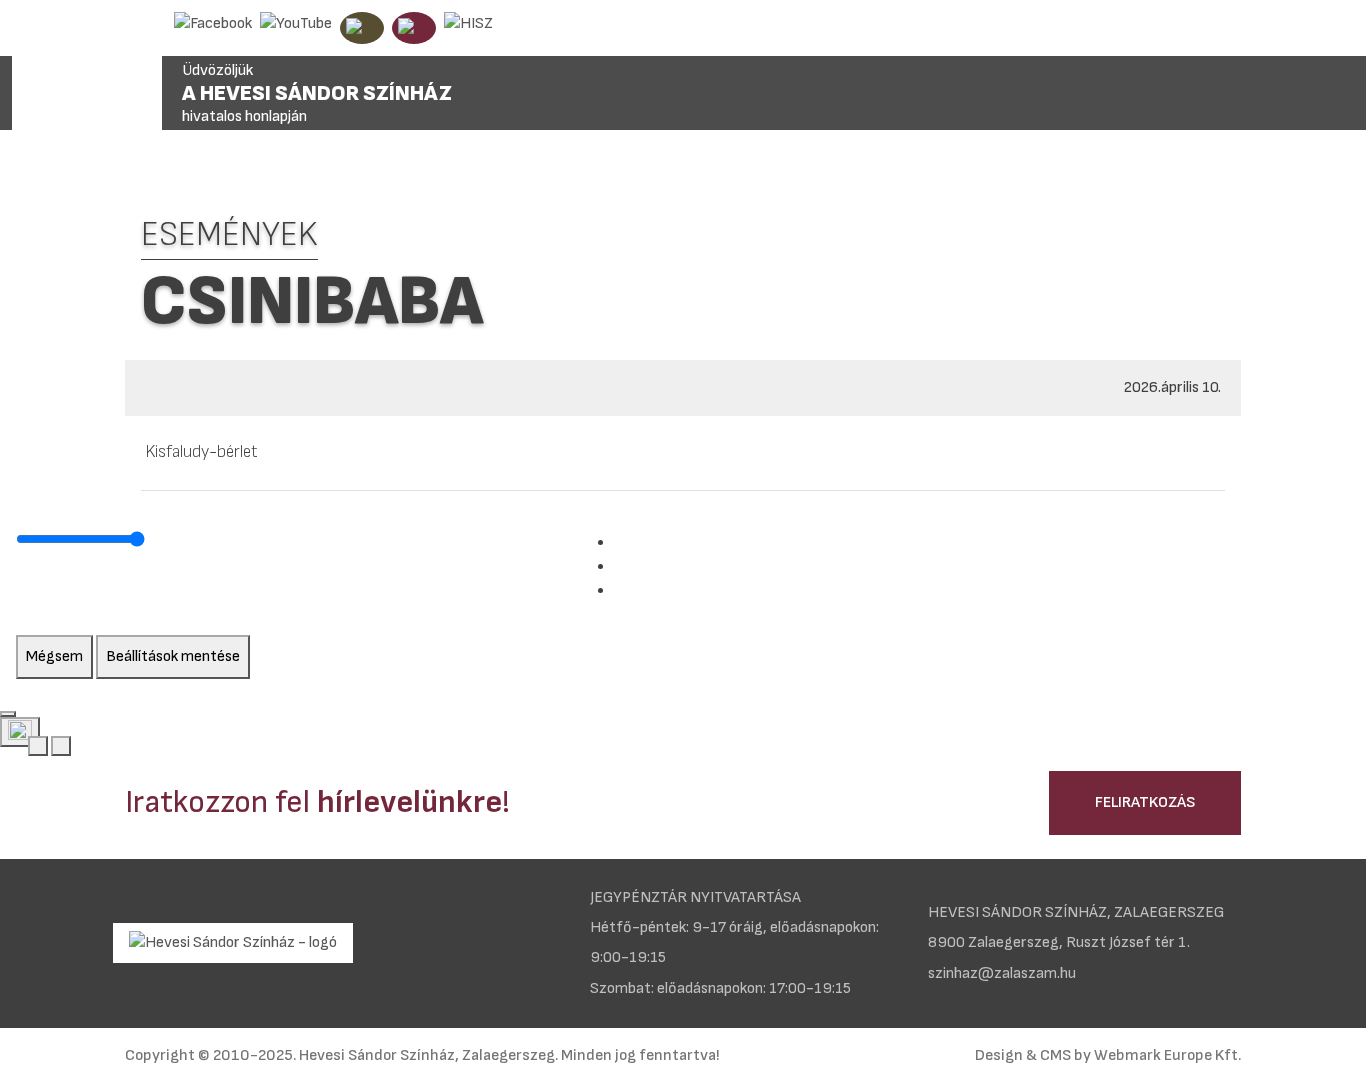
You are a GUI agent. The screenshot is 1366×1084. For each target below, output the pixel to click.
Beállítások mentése (173, 656)
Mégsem (54, 656)
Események (229, 234)
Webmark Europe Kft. (1167, 1055)
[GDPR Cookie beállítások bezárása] (8, 714)
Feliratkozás (1145, 802)
